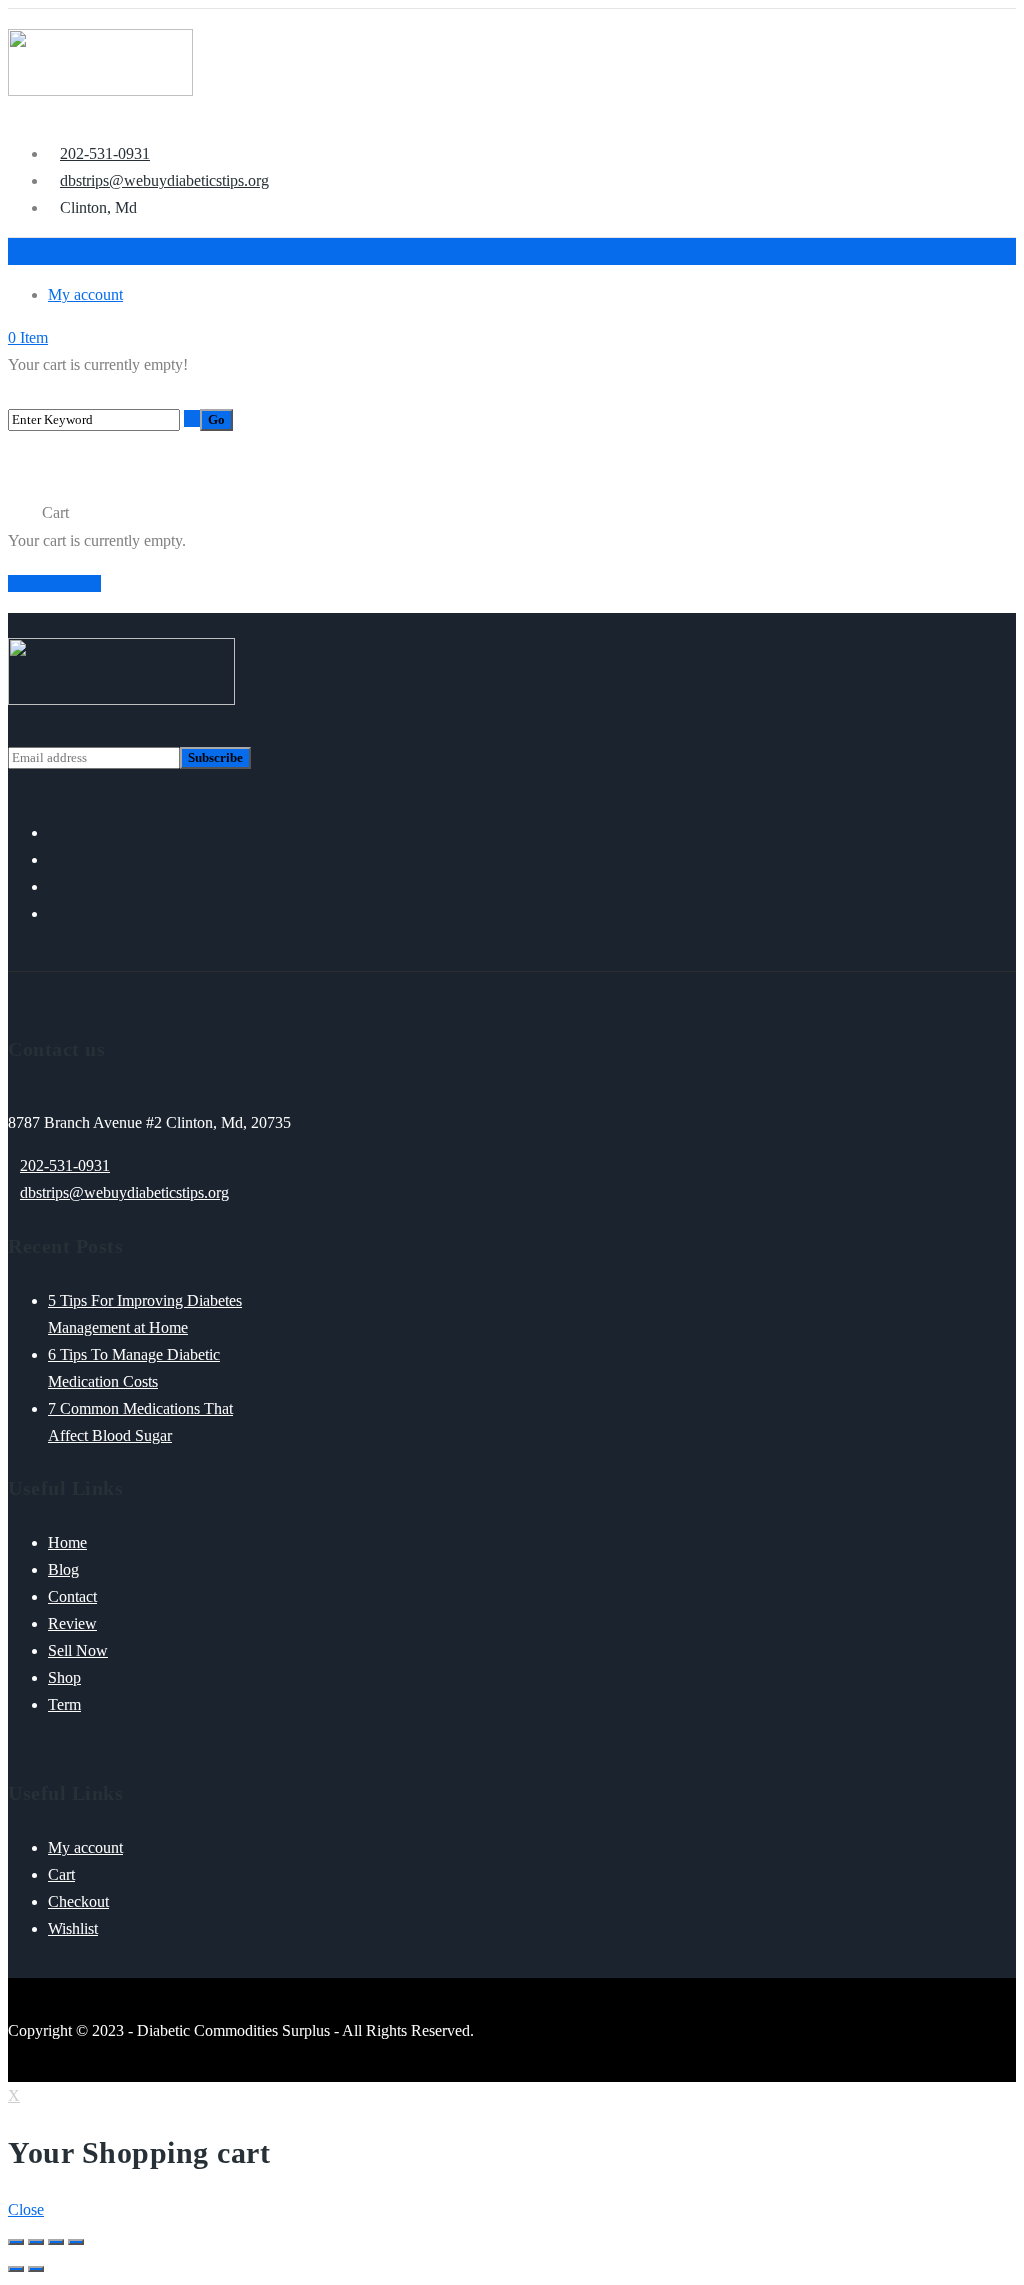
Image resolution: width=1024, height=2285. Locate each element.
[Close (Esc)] (16, 2242)
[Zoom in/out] (76, 2242)
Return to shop (54, 583)
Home (25, 513)
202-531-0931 (65, 1165)
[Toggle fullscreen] (56, 2242)
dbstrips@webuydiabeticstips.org (124, 1192)
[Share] (36, 2242)
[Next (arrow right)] (36, 2269)
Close (26, 2209)
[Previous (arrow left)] (16, 2269)
